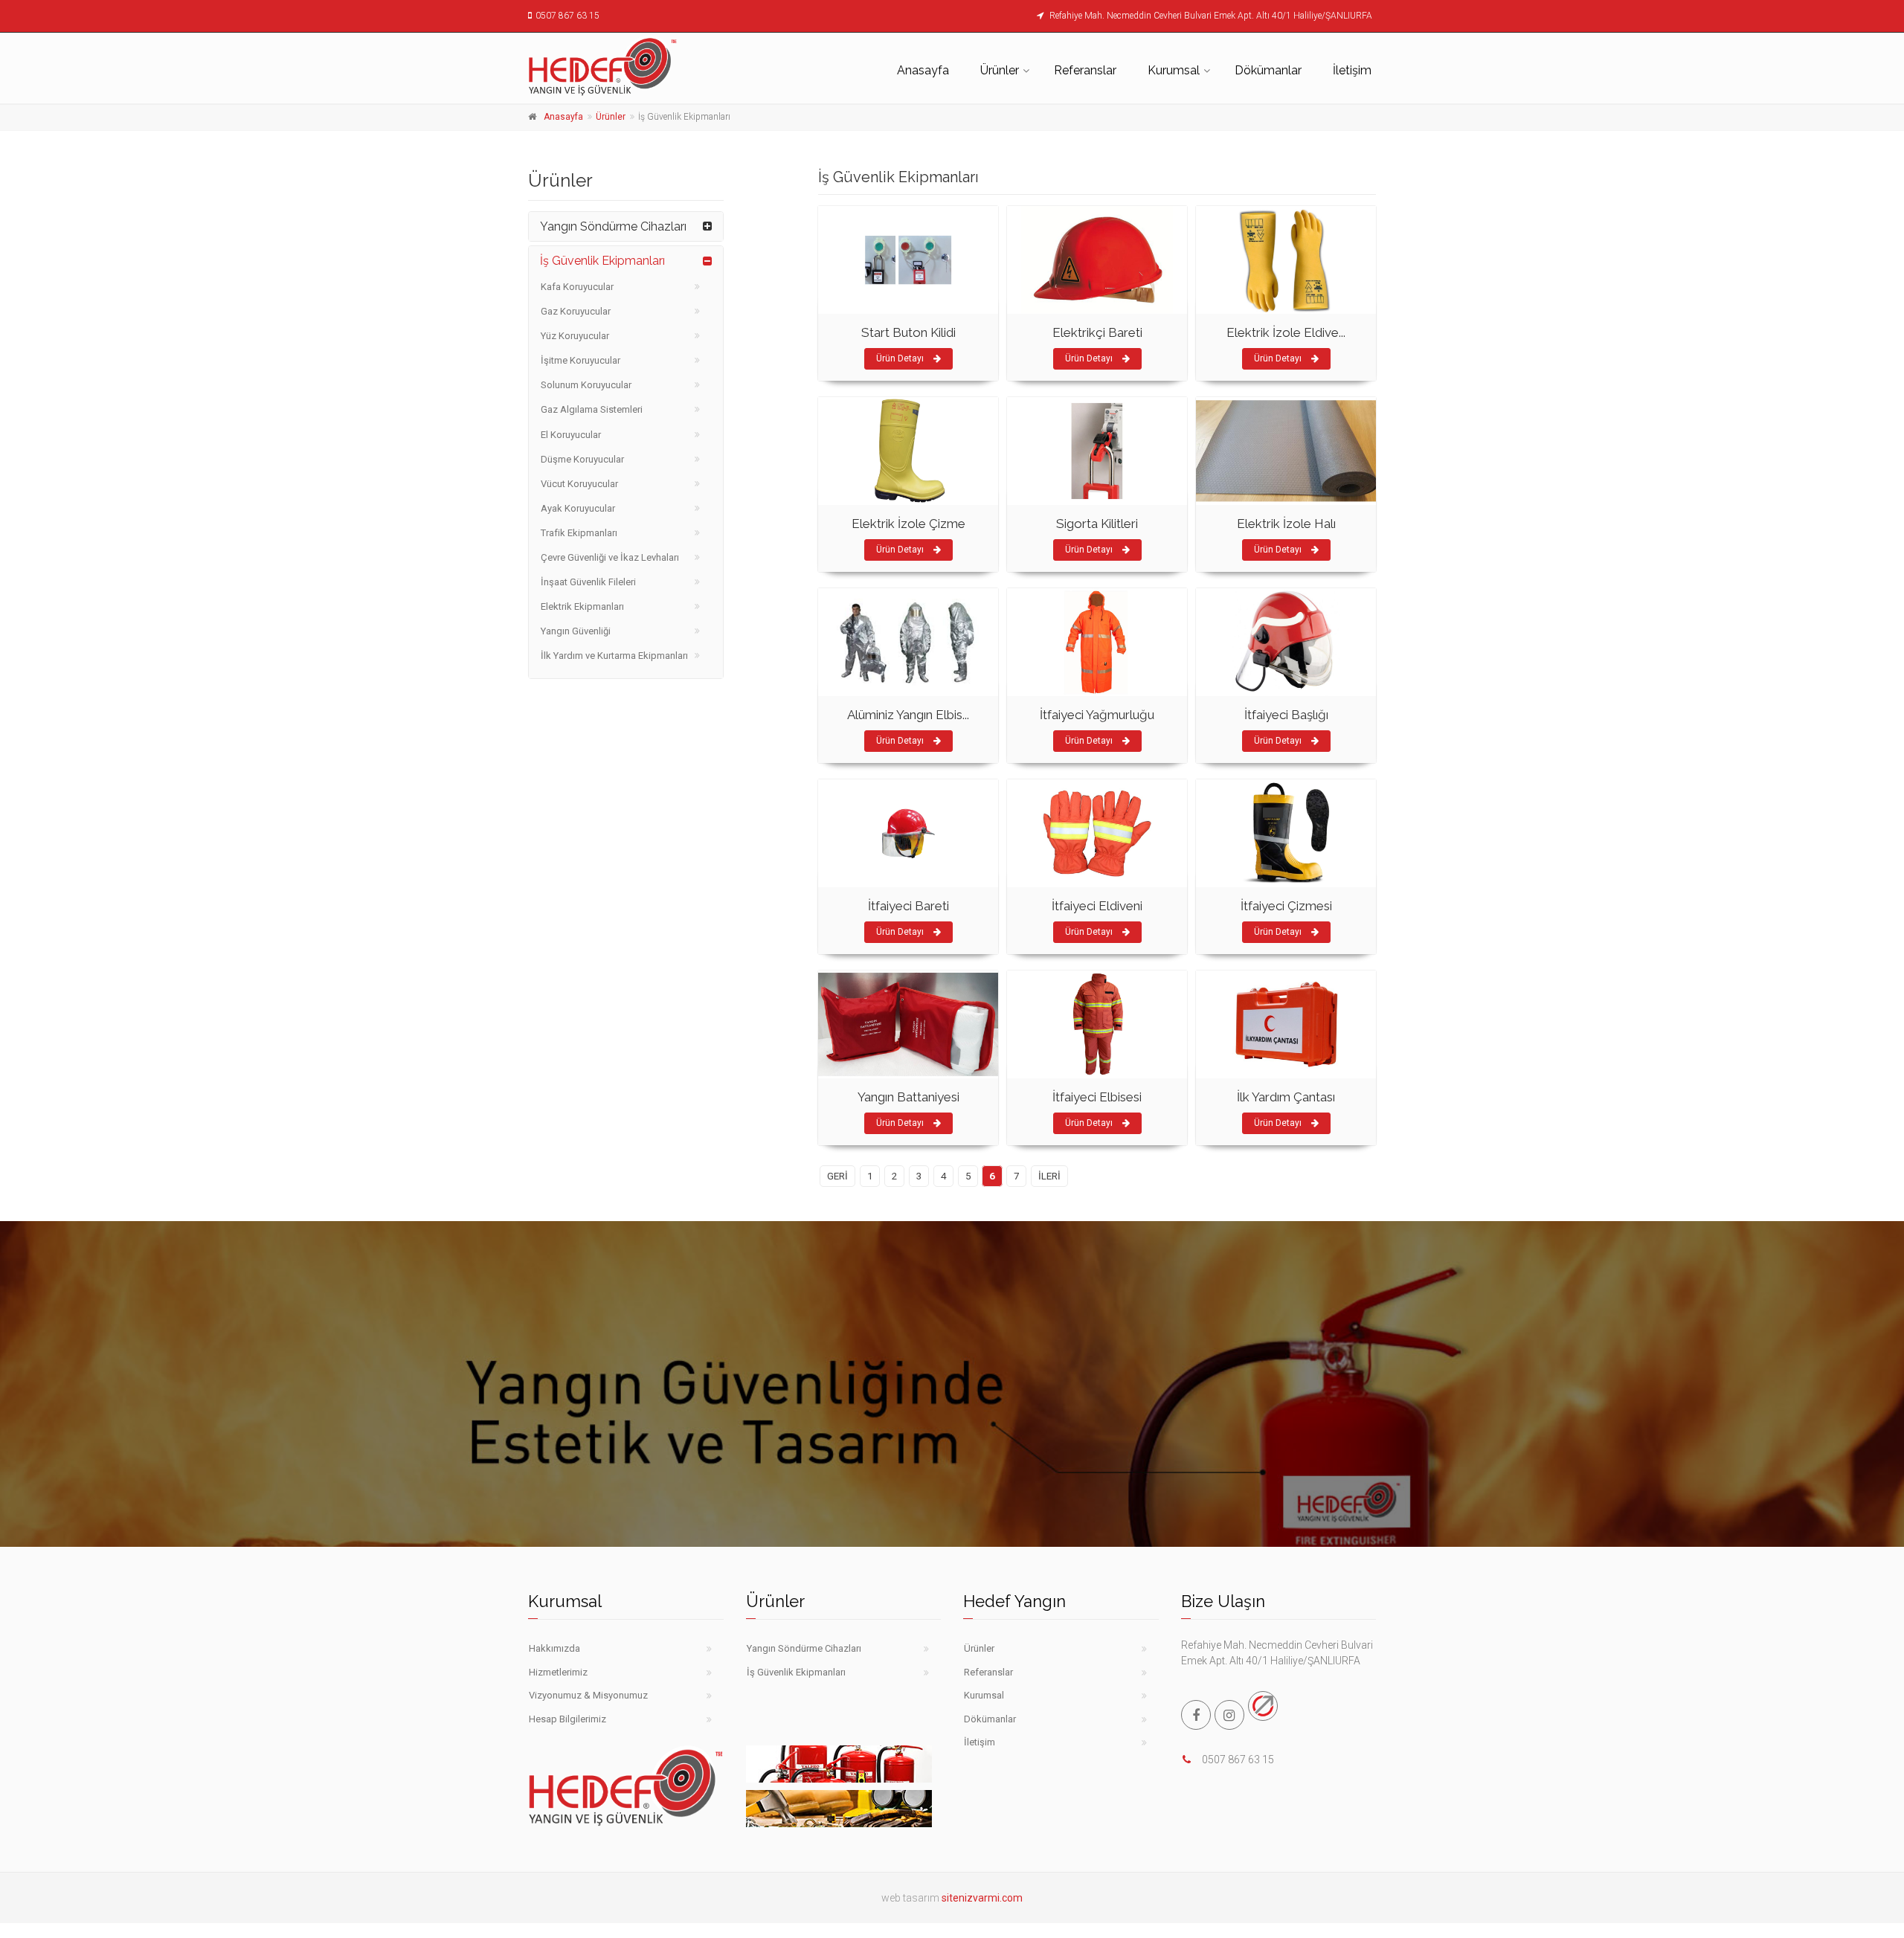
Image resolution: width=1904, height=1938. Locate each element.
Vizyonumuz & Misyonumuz (588, 1695)
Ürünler (1000, 70)
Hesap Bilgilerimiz (567, 1719)
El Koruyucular (571, 435)
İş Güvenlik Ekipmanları (602, 261)
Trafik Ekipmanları (579, 533)
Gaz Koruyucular (576, 311)
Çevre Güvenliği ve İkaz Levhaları (610, 557)
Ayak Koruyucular (578, 508)
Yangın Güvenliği (576, 631)
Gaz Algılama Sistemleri (592, 409)
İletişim (1352, 70)
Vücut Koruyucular (579, 484)
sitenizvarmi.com (982, 1898)
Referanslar (1085, 70)
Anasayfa (923, 70)
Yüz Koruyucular (575, 336)
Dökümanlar (1268, 70)
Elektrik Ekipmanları (582, 606)
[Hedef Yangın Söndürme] (626, 66)
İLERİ (1049, 1176)
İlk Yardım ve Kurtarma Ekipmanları (614, 656)
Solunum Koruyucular (586, 385)
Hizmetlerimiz (558, 1672)
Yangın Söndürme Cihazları (613, 226)
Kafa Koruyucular (577, 287)
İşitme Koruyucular (580, 360)
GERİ (837, 1176)
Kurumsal (1174, 70)
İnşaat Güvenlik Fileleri (588, 582)
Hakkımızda (554, 1648)
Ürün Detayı (901, 358)
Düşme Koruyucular (582, 459)
